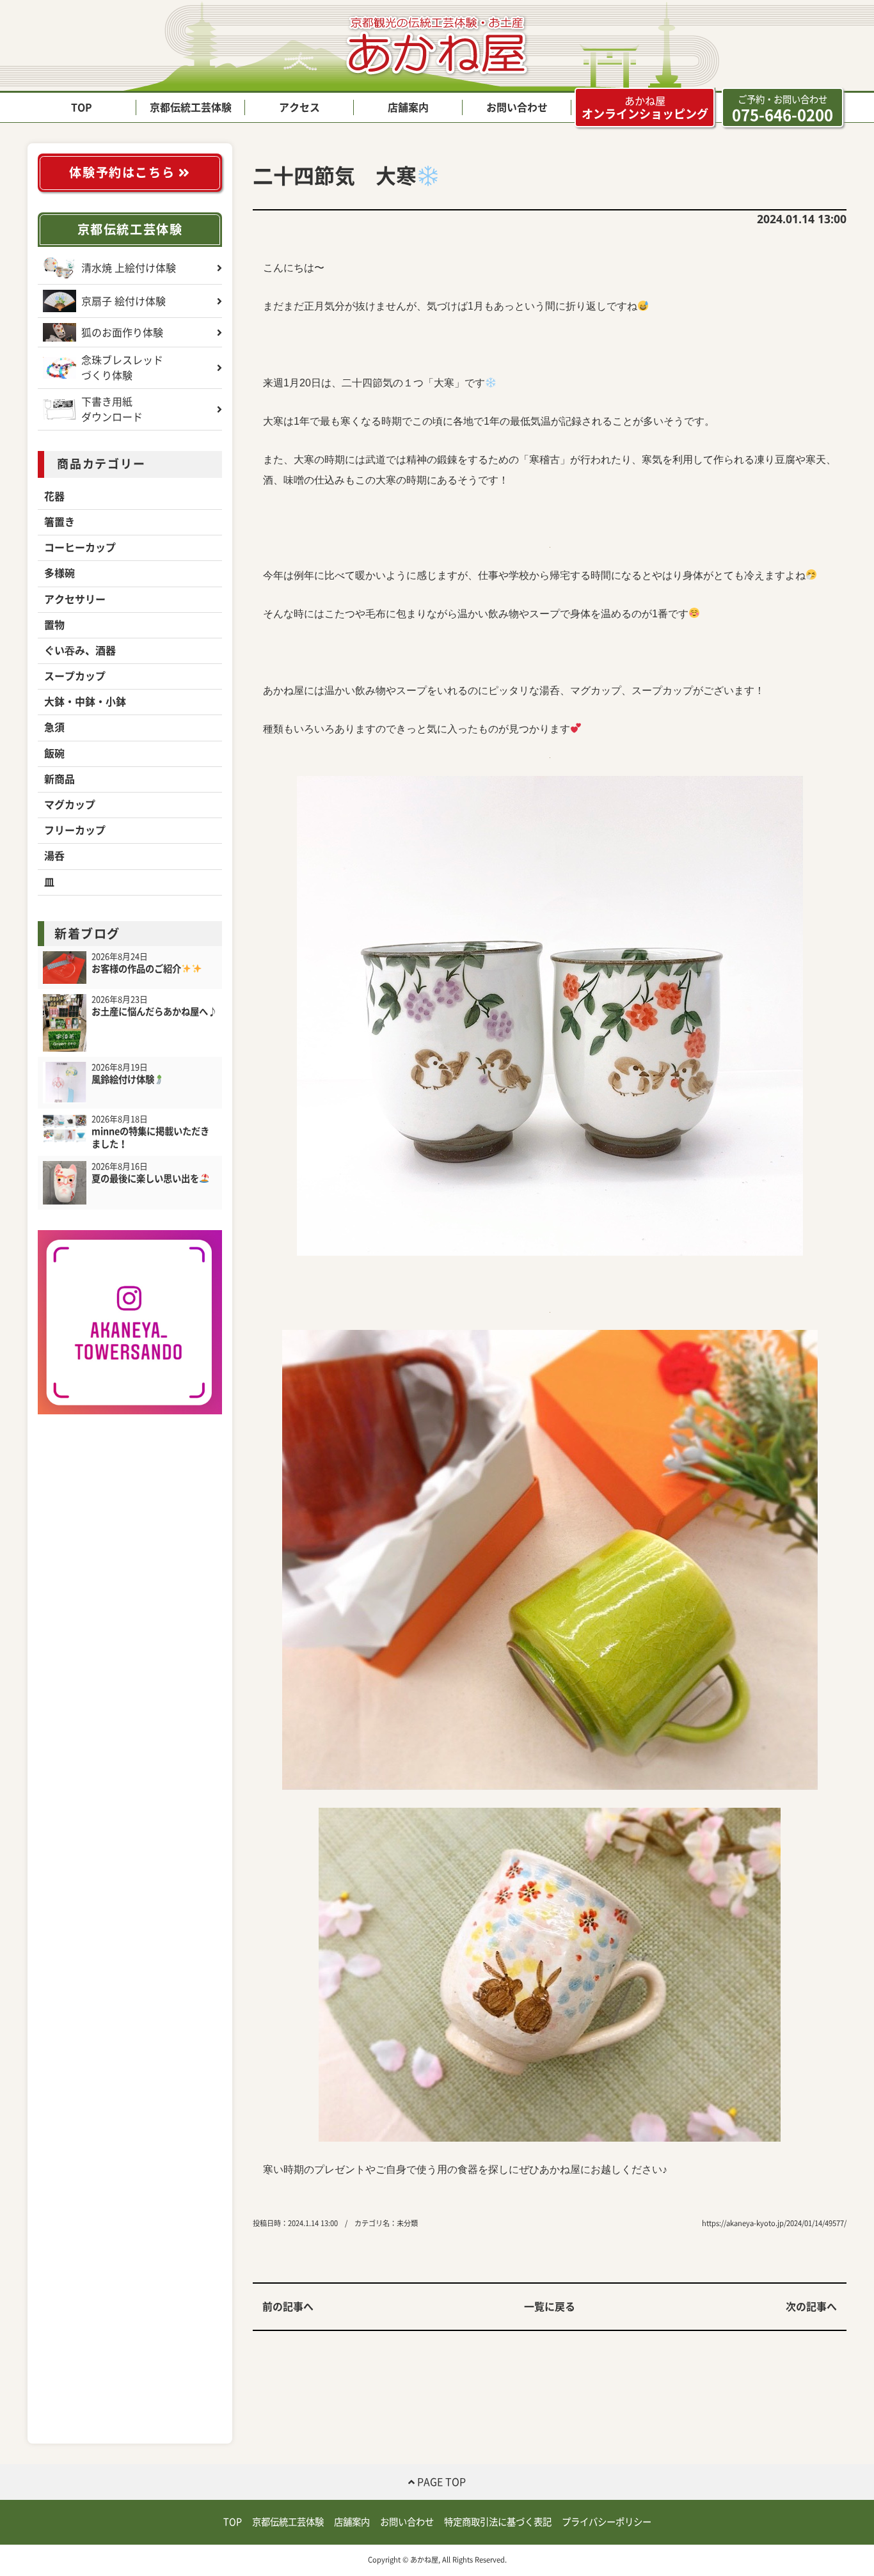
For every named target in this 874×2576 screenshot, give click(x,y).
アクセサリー (75, 599)
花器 (54, 496)
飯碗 (54, 754)
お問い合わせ (517, 107)
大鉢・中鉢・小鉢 (85, 702)
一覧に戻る (550, 2307)
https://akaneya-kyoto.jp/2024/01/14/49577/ (774, 2223)
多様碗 (60, 573)
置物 (54, 625)
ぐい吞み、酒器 (80, 651)
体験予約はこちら (123, 172)
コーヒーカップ (80, 548)
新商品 (60, 779)
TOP (82, 107)
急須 (54, 727)
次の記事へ (811, 2307)
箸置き (60, 522)
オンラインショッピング (645, 108)
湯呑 (54, 856)
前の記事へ (288, 2307)
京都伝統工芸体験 (191, 107)
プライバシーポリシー (607, 2522)
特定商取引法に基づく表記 (498, 2522)
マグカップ (70, 805)
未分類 (407, 2223)
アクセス (299, 107)
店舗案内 (408, 107)
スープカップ (75, 676)
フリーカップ (75, 830)
